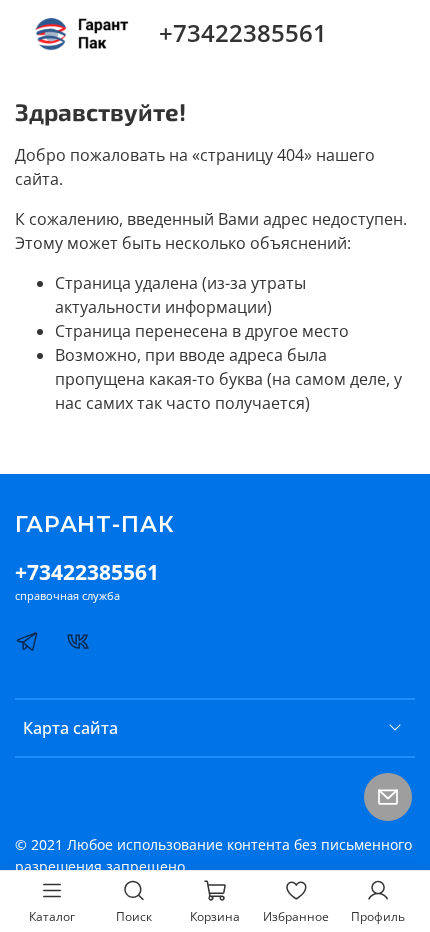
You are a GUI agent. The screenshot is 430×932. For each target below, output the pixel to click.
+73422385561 (243, 32)
